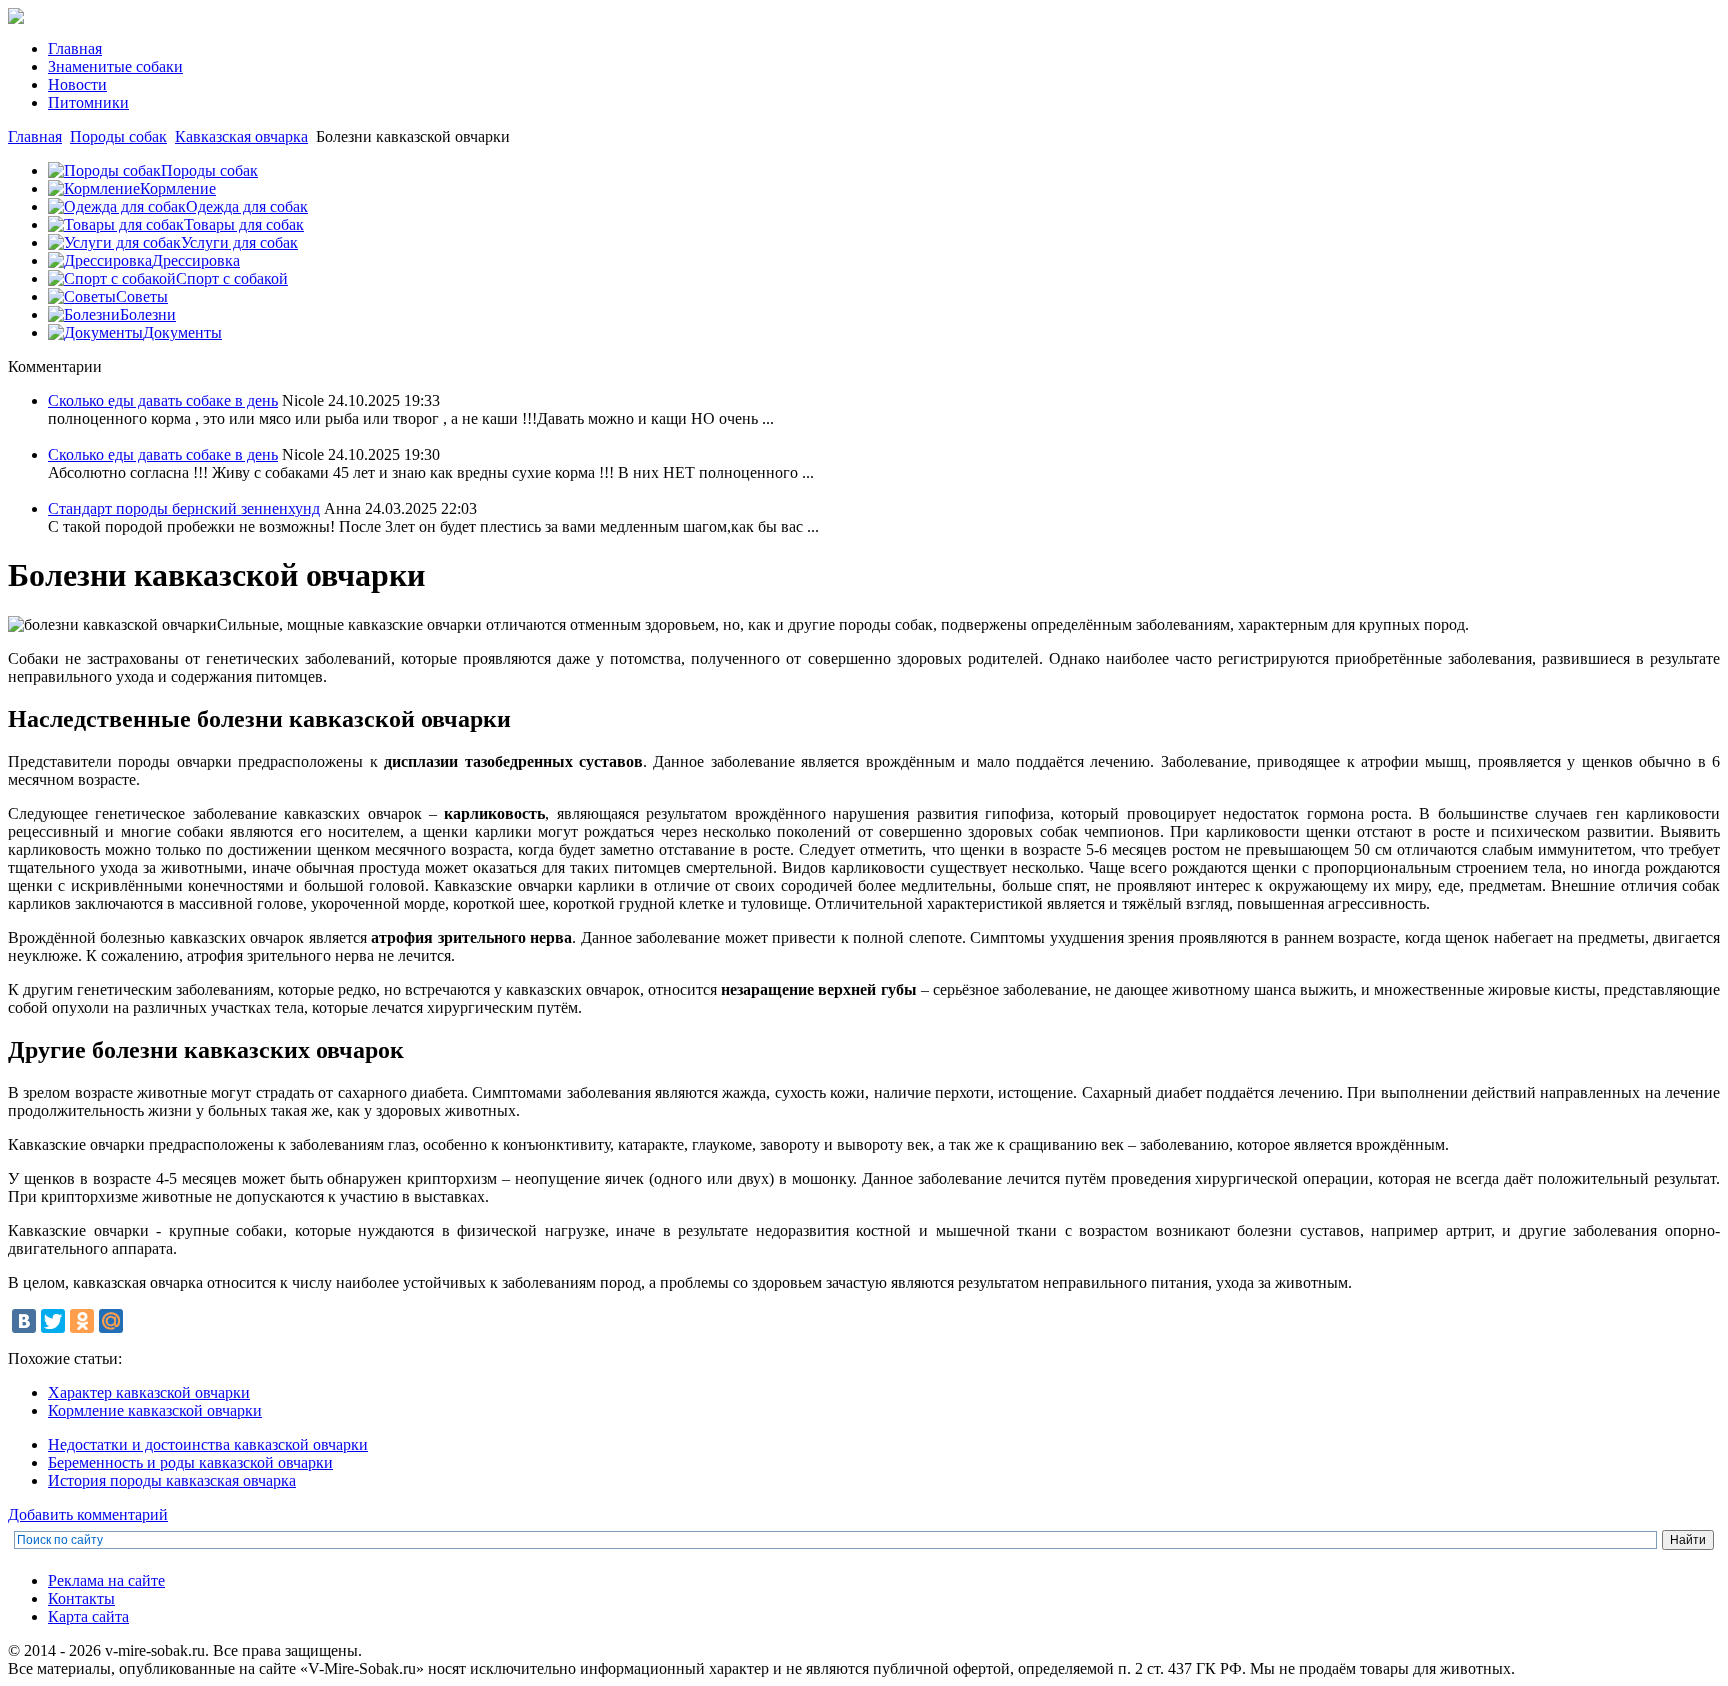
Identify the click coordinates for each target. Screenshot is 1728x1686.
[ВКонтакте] (24, 1321)
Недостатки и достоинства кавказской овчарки (208, 1444)
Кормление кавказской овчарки (155, 1410)
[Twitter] (53, 1321)
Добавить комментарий (88, 1514)
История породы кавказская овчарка (172, 1480)
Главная (35, 136)
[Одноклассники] (82, 1321)
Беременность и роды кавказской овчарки (190, 1462)
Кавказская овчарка (241, 136)
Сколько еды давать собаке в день (163, 400)
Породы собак (118, 136)
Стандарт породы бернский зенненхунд (184, 508)
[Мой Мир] (111, 1321)
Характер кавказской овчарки (149, 1392)
